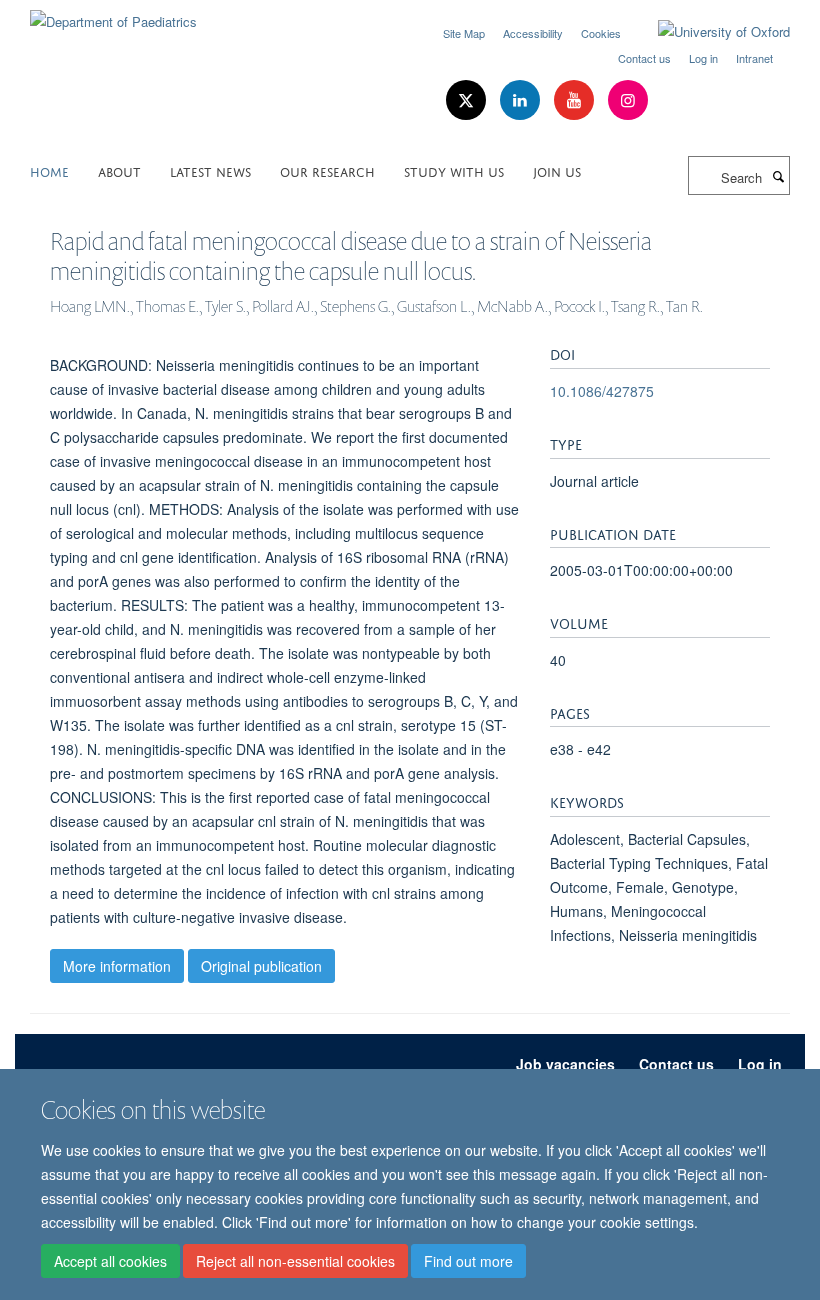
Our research (327, 170)
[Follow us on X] (468, 100)
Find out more (468, 1261)
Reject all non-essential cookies (295, 1261)
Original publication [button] (261, 966)
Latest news (210, 170)
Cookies (601, 33)
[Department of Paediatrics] (113, 14)
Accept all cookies (110, 1261)
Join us (557, 170)
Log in (703, 58)
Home (49, 170)
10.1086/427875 (602, 391)
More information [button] (117, 966)
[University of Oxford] (709, 32)
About (119, 170)
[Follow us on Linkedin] (522, 100)
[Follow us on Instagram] (628, 100)
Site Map (464, 33)
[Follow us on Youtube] (576, 100)
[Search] (778, 176)
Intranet (754, 58)
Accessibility (533, 33)
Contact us (644, 58)
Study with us (454, 170)
